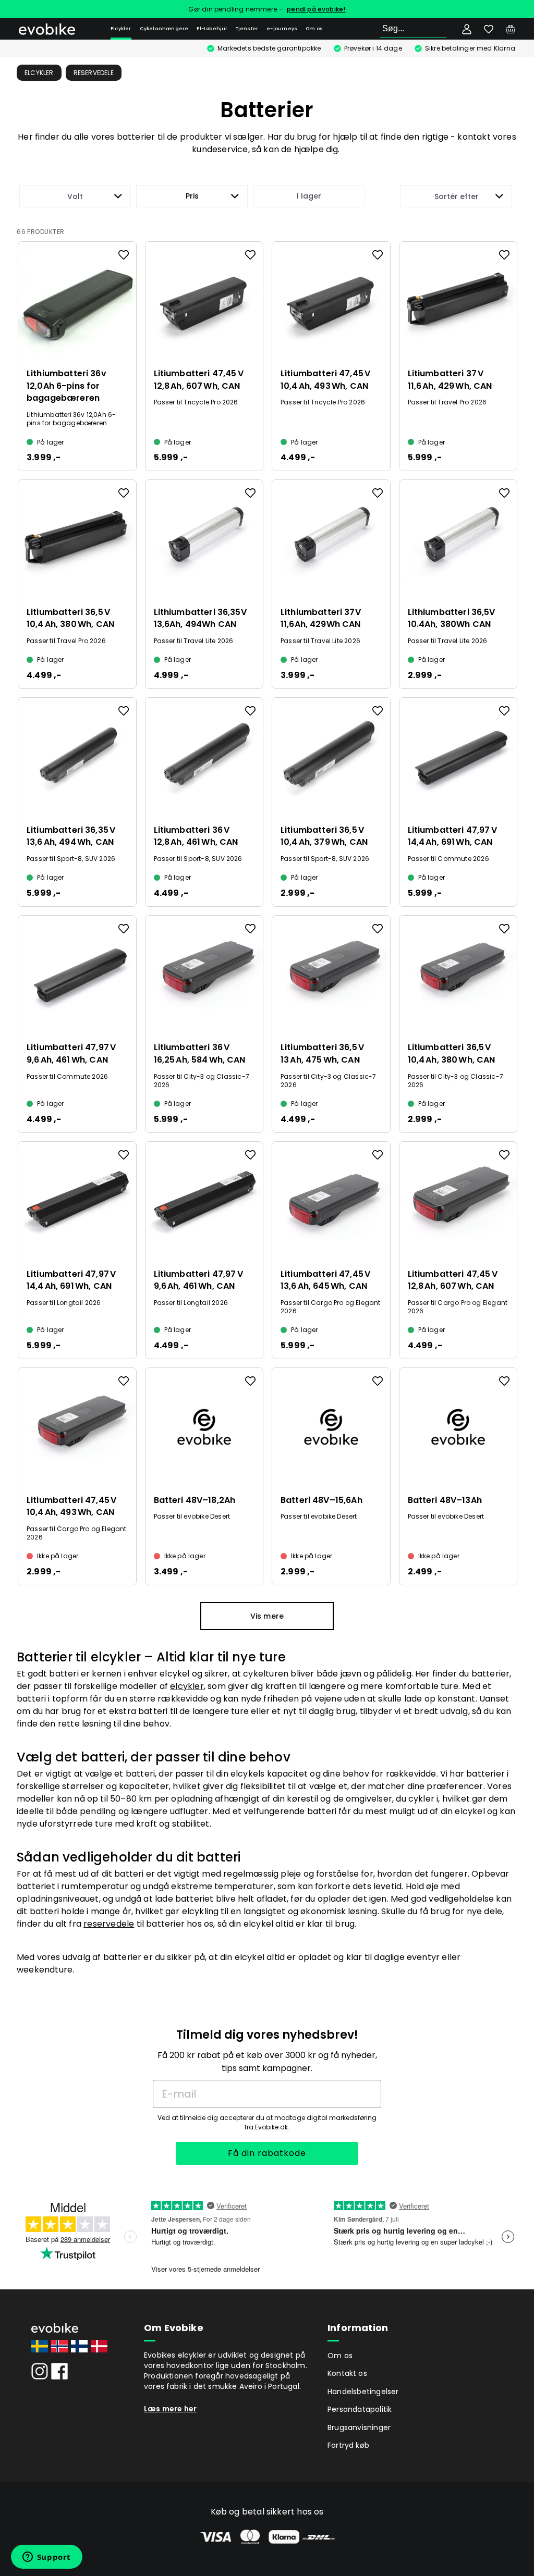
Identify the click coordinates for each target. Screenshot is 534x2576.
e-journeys (282, 29)
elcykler (187, 1686)
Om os (314, 29)
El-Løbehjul (212, 29)
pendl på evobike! (316, 9)
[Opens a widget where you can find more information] (46, 2558)
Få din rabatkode (267, 2153)
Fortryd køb (348, 2445)
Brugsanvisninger (359, 2427)
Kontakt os (347, 2373)
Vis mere (267, 1616)
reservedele (109, 1924)
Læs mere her (170, 2409)
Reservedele (94, 73)
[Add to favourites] (124, 255)
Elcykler (121, 29)
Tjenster (247, 29)
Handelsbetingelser (363, 2392)
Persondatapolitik (360, 2409)
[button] (192, 196)
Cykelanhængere (164, 29)
